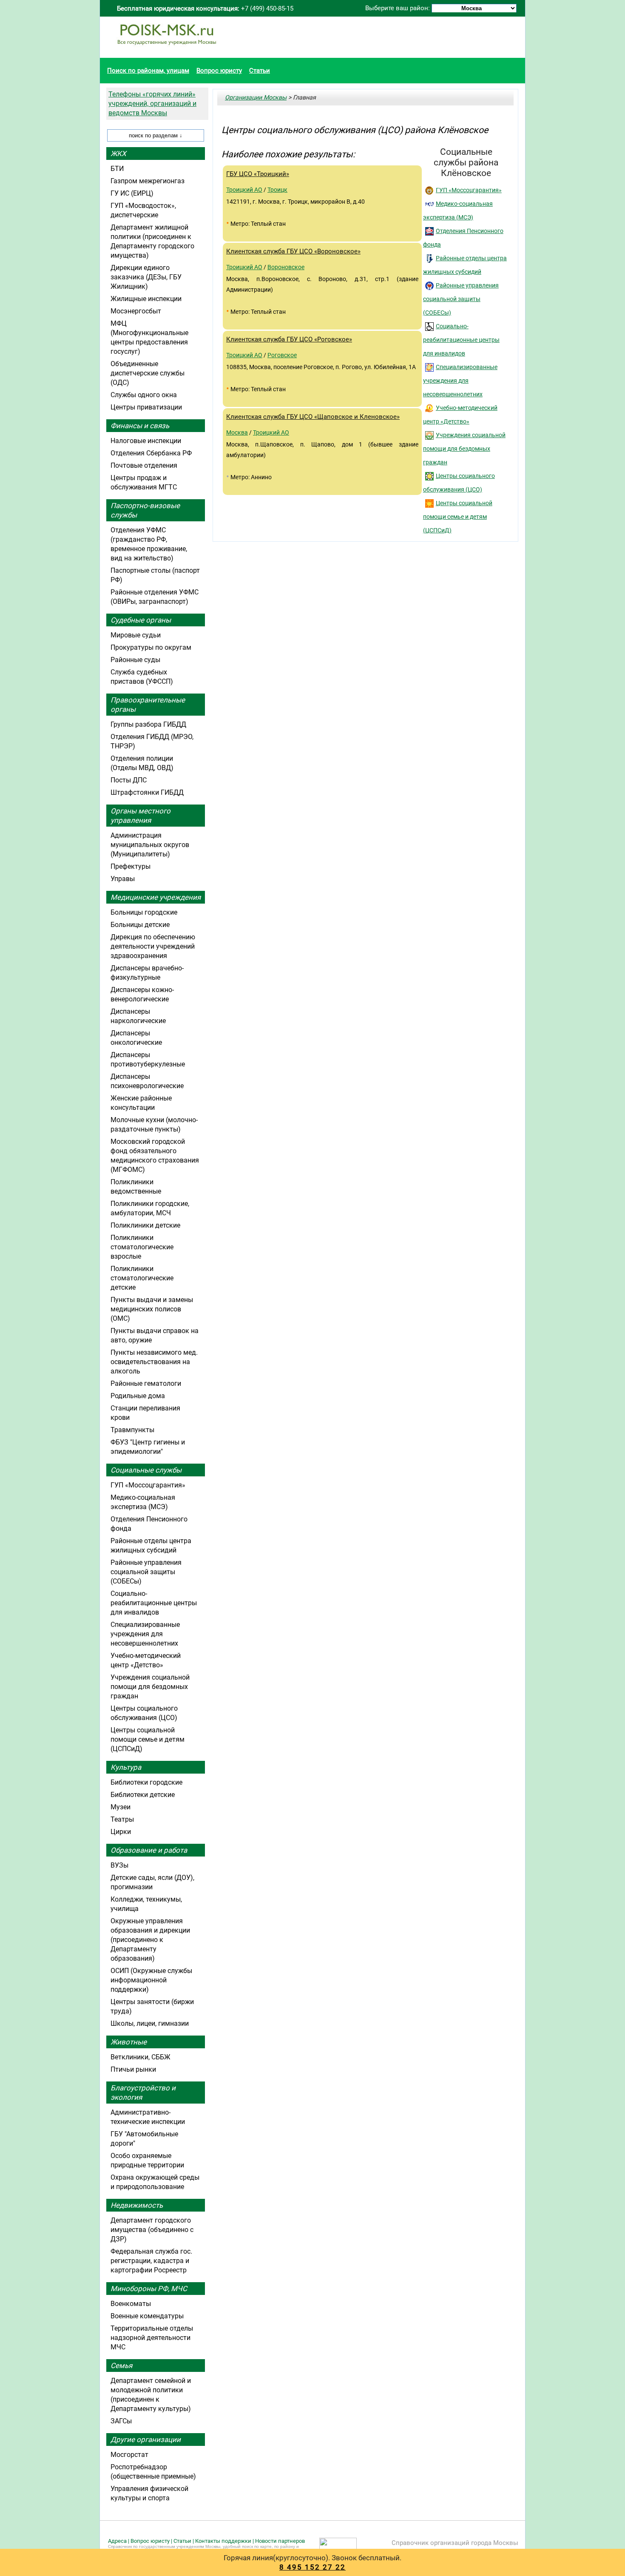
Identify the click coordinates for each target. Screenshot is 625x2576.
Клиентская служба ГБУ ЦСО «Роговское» (289, 339)
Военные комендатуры (147, 2316)
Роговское (282, 355)
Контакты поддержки (223, 2541)
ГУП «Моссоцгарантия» (469, 190)
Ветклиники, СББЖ (141, 2057)
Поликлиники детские (145, 1225)
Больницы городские (144, 912)
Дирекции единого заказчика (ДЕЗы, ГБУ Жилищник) (146, 277)
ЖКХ (118, 154)
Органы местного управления (141, 816)
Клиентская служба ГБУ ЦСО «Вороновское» (293, 251)
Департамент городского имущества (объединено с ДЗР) (152, 2230)
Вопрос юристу (219, 71)
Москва (237, 432)
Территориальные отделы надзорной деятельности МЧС (152, 2338)
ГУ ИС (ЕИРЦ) (132, 193)
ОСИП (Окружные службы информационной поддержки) (151, 1980)
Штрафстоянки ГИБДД (147, 792)
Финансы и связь (140, 426)
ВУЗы (119, 1865)
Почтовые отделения (144, 465)
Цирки (121, 1832)
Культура (126, 1767)
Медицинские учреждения (156, 897)
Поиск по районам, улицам (148, 71)
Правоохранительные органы (148, 705)
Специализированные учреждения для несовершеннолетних (460, 381)
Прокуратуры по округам (151, 647)
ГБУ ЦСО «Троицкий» (258, 174)
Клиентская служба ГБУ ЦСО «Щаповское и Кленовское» (313, 417)
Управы (123, 879)
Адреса (117, 2541)
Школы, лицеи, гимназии (150, 2023)
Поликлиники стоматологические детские (142, 1278)
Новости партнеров (280, 2541)
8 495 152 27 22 (312, 2567)
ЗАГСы (121, 2421)
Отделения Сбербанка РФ (151, 453)
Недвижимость (137, 2205)
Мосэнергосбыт (136, 311)
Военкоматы (131, 2304)
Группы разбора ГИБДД (148, 724)
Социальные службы (146, 1470)
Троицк (277, 190)
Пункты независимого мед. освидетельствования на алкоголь (154, 1362)
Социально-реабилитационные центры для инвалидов (461, 340)
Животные (129, 2042)
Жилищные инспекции (146, 299)
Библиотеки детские (143, 1795)
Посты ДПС (129, 780)
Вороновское (286, 267)
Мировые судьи (136, 635)
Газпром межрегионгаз (148, 181)
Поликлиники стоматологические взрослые (142, 1247)
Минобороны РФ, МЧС (149, 2289)
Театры (122, 1819)
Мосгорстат (129, 2455)
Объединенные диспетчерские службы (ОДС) (148, 373)
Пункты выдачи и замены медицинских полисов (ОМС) (152, 1309)
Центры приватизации (146, 407)
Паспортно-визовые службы (145, 510)
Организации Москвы (256, 97)
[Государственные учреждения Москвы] (167, 49)
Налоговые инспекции (146, 441)
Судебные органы (141, 620)
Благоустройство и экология (143, 2093)
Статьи (260, 71)
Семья (121, 2366)
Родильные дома (138, 1396)
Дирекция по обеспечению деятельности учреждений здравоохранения (153, 946)
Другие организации (146, 2440)
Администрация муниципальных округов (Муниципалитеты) (150, 845)
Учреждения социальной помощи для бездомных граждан (464, 449)
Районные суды (135, 660)
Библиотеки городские (146, 1782)
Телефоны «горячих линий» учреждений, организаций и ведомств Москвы (152, 104)
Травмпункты (132, 1430)
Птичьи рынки (133, 2069)
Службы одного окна (144, 395)
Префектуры (131, 866)
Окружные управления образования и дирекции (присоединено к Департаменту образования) (150, 1940)
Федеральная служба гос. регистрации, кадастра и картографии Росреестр (151, 2261)
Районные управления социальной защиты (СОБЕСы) (461, 299)
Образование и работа (149, 1850)
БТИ (117, 169)
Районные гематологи (146, 1383)
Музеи (121, 1807)
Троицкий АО (244, 190)
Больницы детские (140, 925)
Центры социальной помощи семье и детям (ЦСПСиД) (458, 517)
